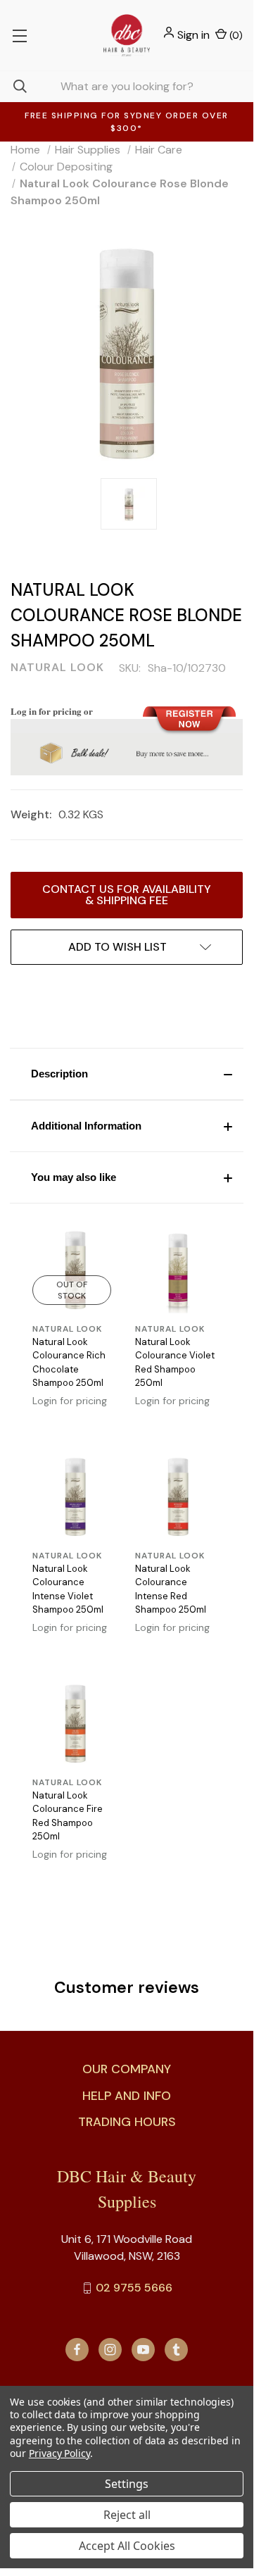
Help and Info (127, 2096)
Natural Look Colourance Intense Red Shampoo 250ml (171, 1589)
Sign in (193, 35)
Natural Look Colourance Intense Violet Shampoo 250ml (68, 1589)
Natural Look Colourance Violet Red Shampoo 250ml (175, 1363)
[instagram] (110, 2350)
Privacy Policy (59, 2453)
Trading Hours (127, 2122)
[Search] (13, 86)
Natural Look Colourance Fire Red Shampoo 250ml (68, 1816)
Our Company (127, 2069)
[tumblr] (176, 2350)
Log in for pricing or (52, 711)
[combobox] (127, 86)
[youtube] (143, 2350)
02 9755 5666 (134, 2288)
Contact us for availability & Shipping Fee (127, 895)
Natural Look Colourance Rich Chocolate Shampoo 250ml (69, 1363)
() (235, 35)
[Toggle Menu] (19, 35)
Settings (127, 2484)
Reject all (127, 2515)
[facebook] (77, 2350)
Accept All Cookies (127, 2546)
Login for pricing (70, 1401)
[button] (127, 1074)
